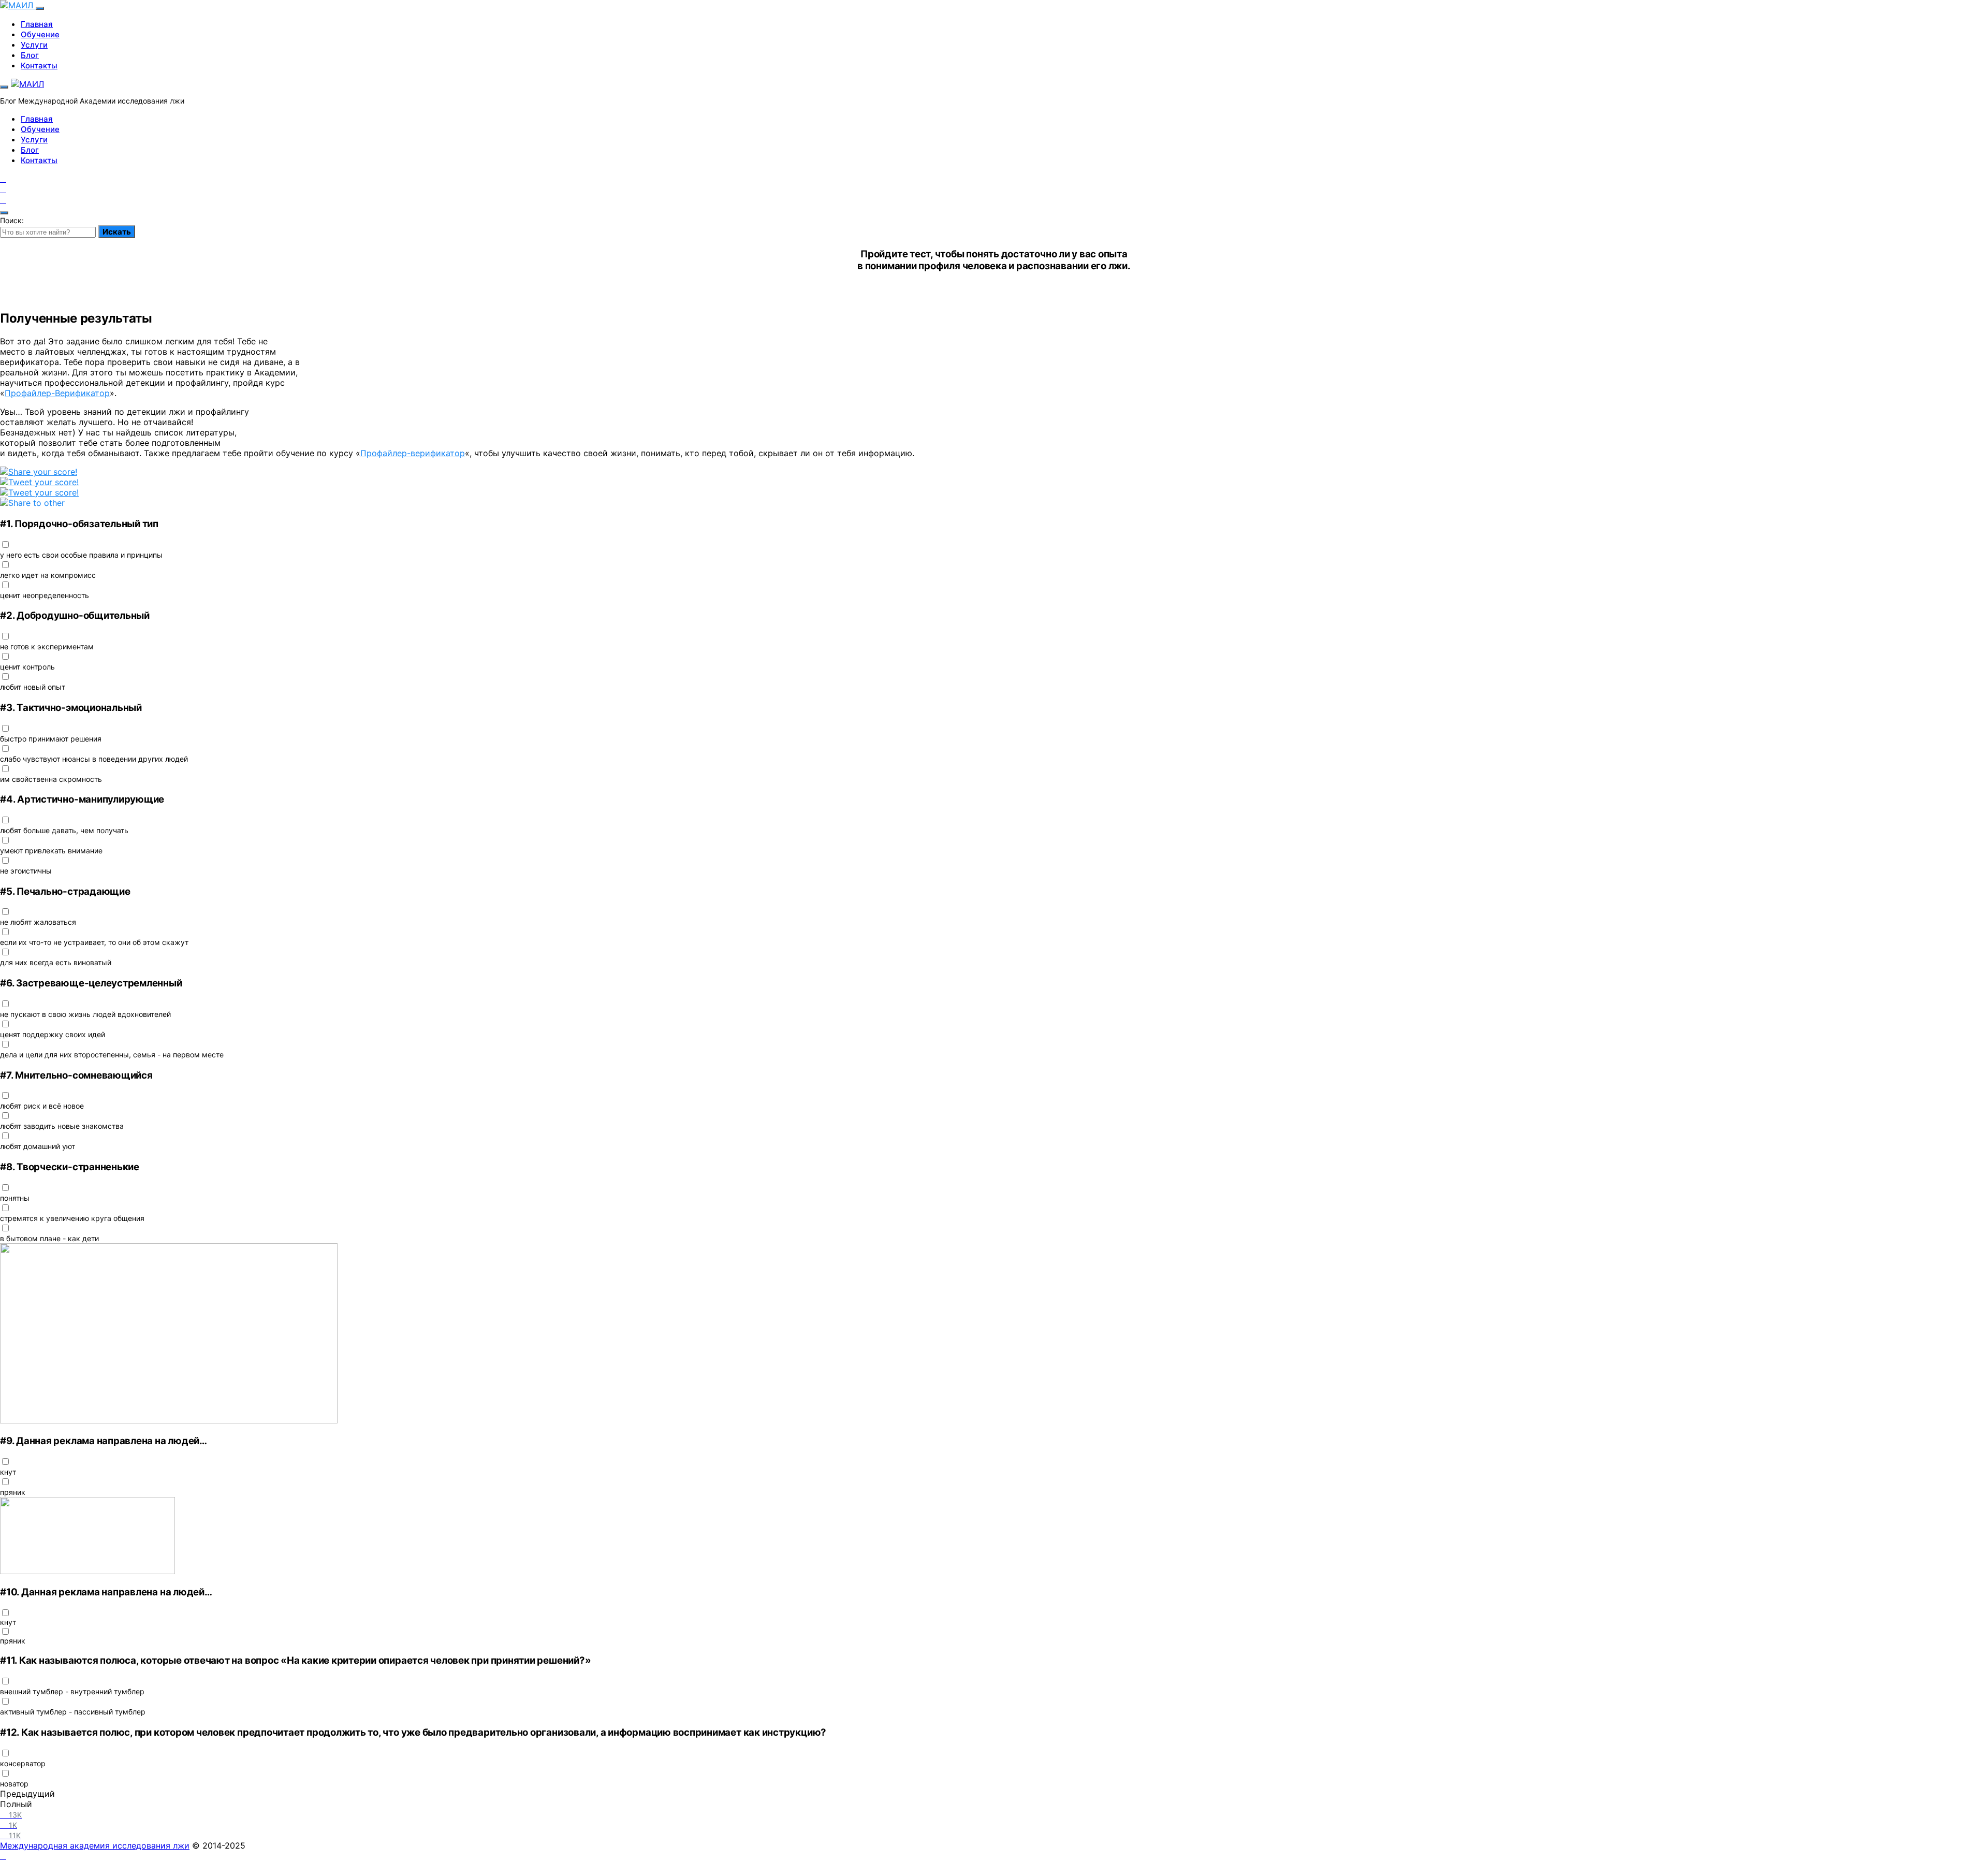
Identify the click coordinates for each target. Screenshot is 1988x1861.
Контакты (39, 66)
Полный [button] (16, 1804)
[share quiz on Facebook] (39, 472)
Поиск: (12, 220)
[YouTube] (3, 179)
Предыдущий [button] (27, 1794)
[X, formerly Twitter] (39, 482)
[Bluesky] (39, 492)
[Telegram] (3, 189)
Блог (30, 55)
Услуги (34, 45)
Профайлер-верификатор (413, 453)
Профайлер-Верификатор (57, 393)
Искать (117, 232)
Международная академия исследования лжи (95, 1845)
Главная (37, 24)
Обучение (40, 34)
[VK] (3, 199)
